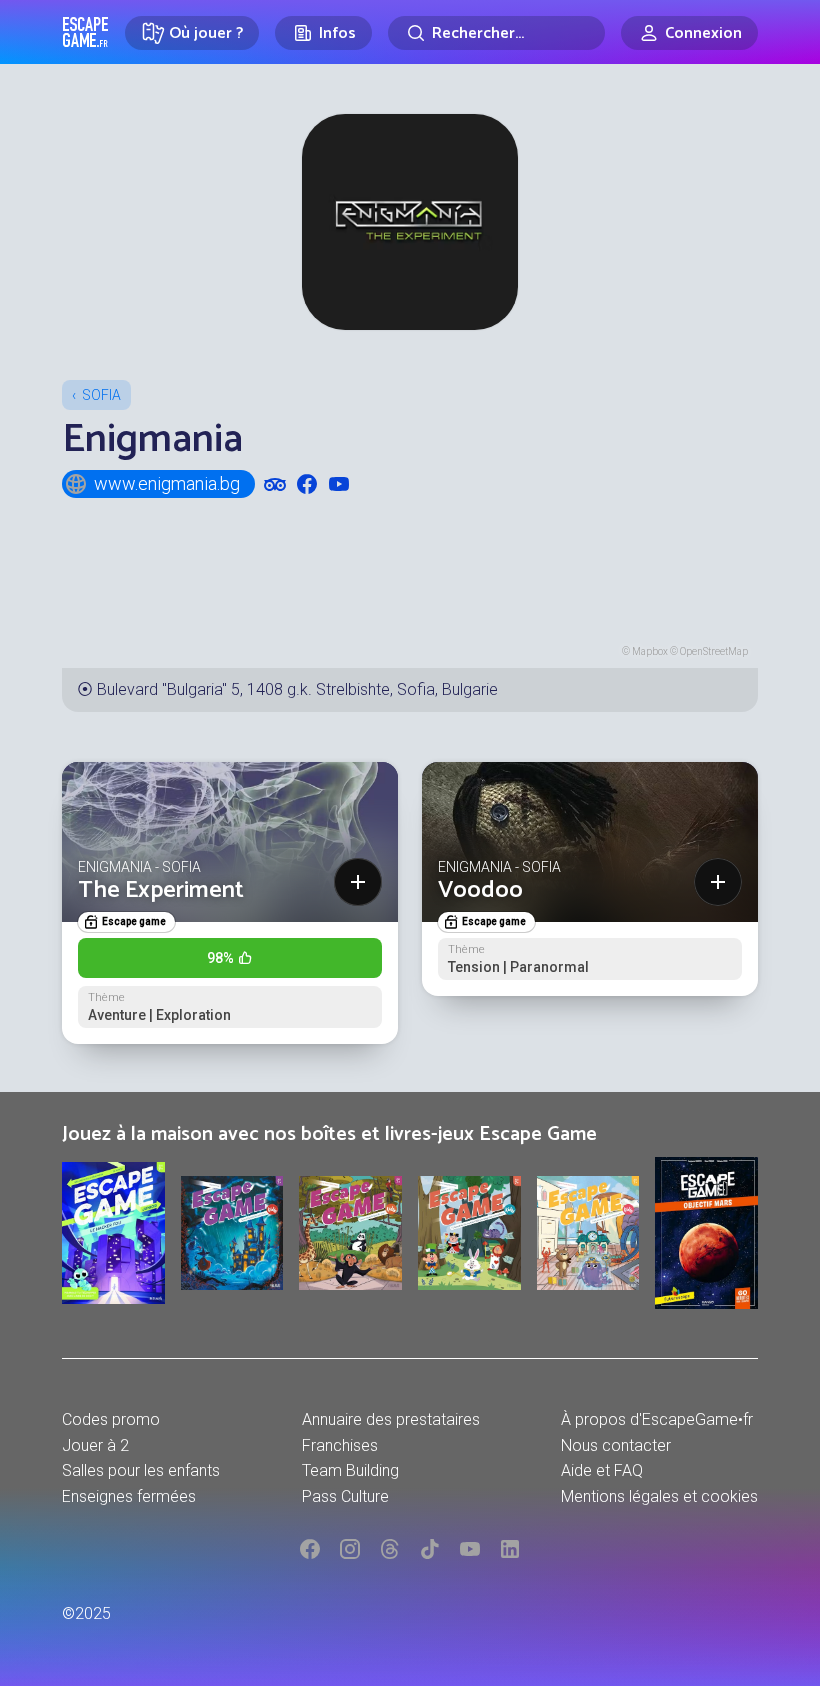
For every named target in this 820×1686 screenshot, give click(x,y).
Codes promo (111, 1419)
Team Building (350, 1470)
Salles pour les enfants (141, 1470)
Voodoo (480, 890)
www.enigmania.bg (167, 483)
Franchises (340, 1445)
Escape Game (85, 32)
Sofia (101, 395)
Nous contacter (616, 1445)
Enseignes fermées (129, 1496)
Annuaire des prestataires (391, 1419)
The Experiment (161, 890)
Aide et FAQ (602, 1470)
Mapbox (650, 651)
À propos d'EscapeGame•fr (657, 1419)
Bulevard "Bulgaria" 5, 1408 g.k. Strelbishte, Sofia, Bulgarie (297, 689)
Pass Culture (345, 1496)
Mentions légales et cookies (659, 1496)
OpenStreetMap (714, 651)
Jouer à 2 (95, 1445)
